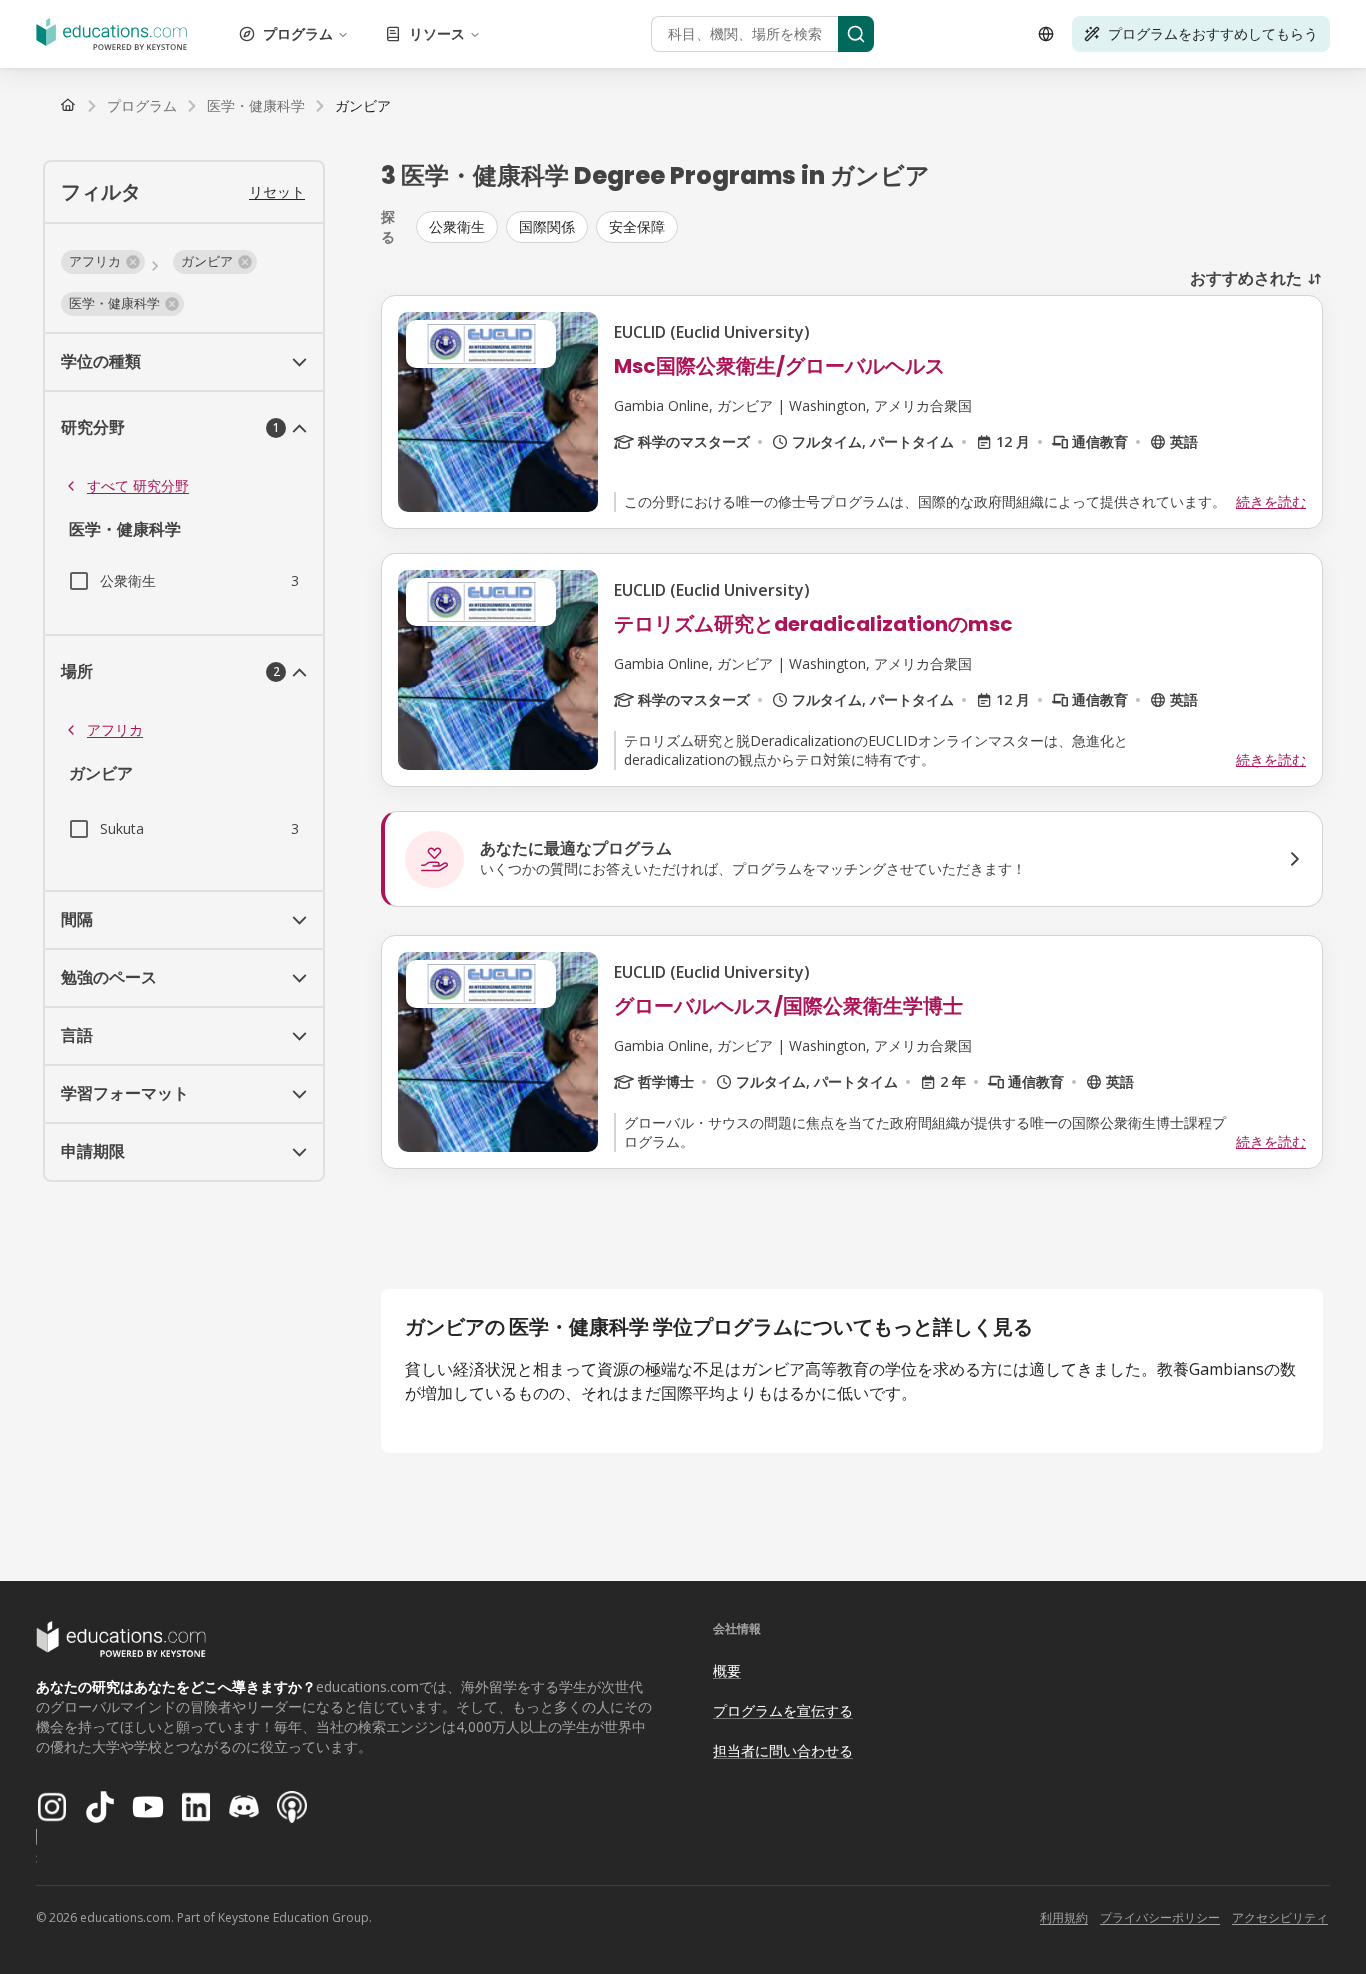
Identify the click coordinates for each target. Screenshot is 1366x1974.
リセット (277, 191)
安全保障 (637, 226)
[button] (103, 262)
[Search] (856, 34)
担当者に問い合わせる (783, 1750)
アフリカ (115, 729)
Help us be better (1257, 1913)
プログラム (298, 33)
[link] (363, 106)
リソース (437, 33)
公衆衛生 (457, 226)
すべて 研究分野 (138, 485)
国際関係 (547, 226)
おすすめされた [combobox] (1246, 278)
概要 (727, 1670)
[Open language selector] (1046, 34)
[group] (869, 227)
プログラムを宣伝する (783, 1710)
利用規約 (1064, 1917)
